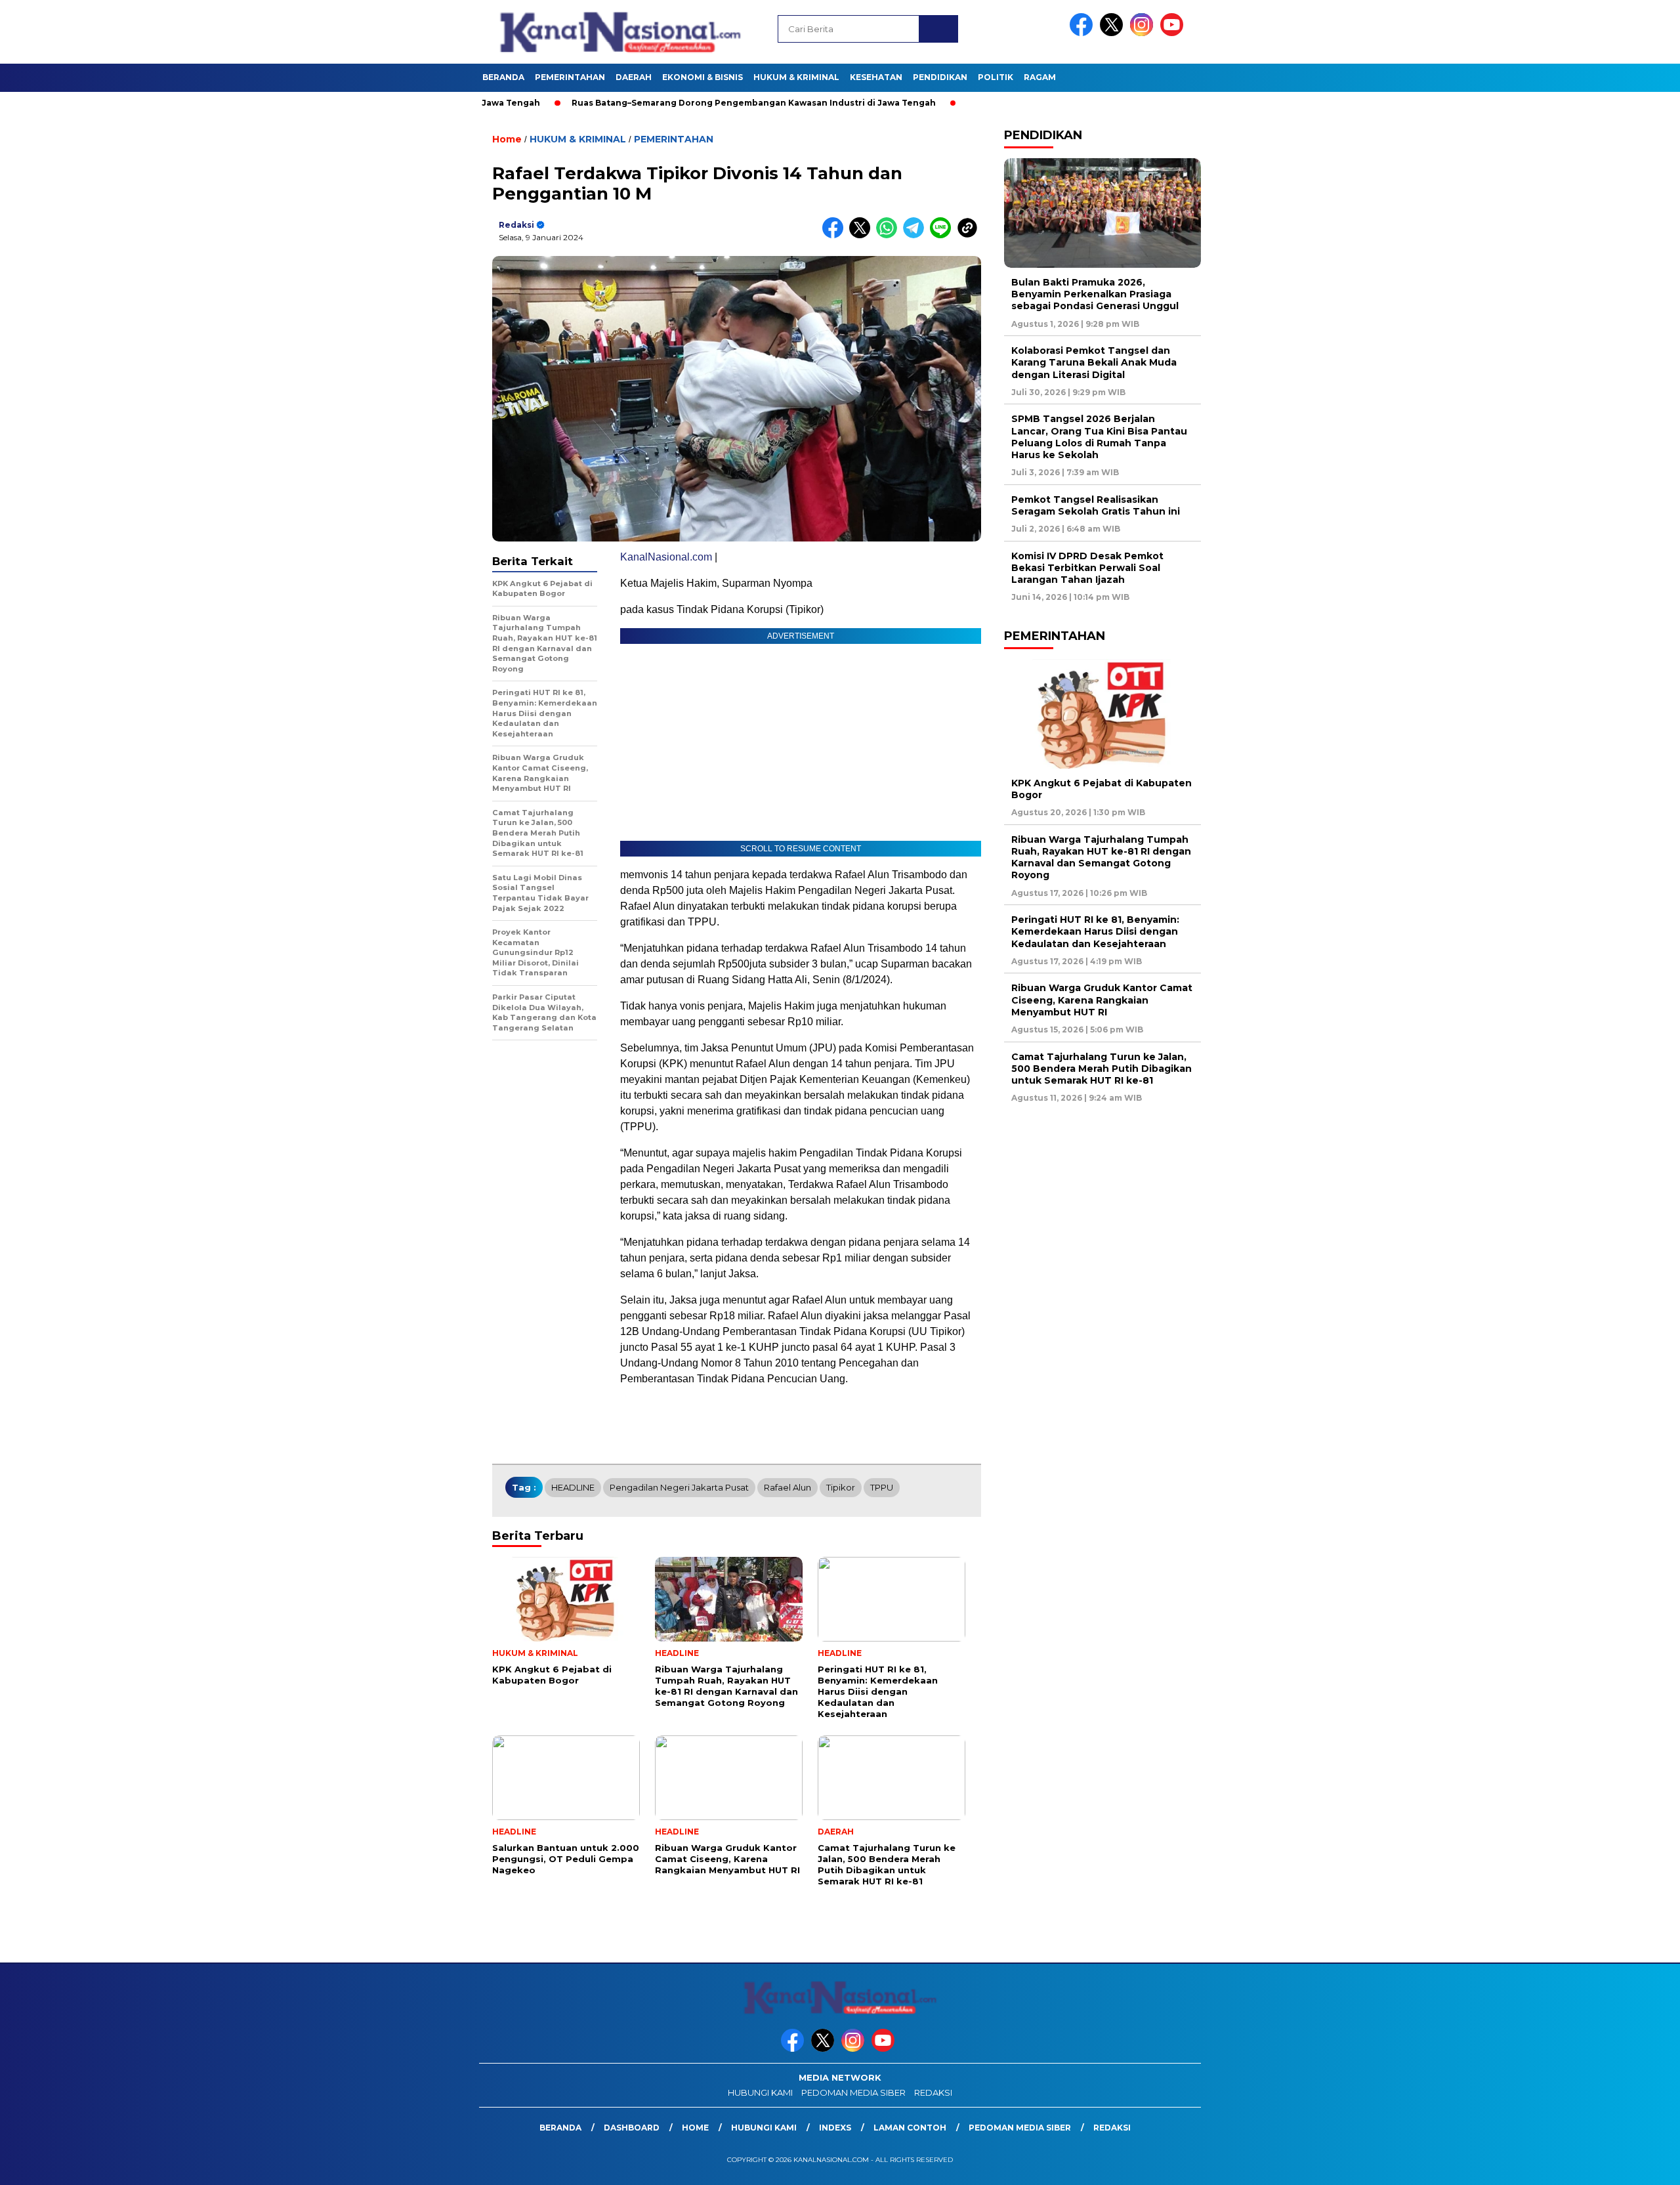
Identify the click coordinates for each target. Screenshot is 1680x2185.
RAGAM (1040, 77)
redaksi (516, 225)
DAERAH (634, 77)
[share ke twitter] (863, 235)
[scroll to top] (1619, 2165)
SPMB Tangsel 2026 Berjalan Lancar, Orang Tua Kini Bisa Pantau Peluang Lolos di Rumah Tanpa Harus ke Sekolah (1099, 437)
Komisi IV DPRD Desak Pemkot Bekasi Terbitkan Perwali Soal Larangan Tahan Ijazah (1087, 568)
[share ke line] (943, 235)
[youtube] (1174, 33)
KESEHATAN (876, 77)
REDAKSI (933, 2092)
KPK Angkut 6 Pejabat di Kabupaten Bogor (1102, 789)
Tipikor (841, 1487)
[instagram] (1144, 33)
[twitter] (1114, 33)
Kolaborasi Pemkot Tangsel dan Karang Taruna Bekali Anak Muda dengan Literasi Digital (1094, 362)
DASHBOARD (632, 2128)
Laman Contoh (910, 2128)
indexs (835, 2128)
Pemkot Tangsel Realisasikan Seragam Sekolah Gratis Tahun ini (1096, 505)
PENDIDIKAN (940, 77)
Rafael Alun (787, 1487)
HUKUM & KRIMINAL (796, 77)
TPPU (882, 1487)
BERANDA (503, 77)
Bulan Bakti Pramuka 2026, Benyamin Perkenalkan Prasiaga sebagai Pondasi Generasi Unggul (1095, 294)
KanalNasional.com (666, 557)
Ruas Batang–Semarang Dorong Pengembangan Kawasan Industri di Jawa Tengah (677, 103)
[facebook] (1083, 33)
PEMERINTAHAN (570, 77)
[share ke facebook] (836, 235)
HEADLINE (573, 1487)
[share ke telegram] (916, 235)
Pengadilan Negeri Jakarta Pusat (679, 1487)
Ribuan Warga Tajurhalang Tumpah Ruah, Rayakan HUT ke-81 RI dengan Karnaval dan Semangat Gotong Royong (1101, 858)
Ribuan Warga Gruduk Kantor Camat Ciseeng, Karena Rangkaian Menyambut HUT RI (1102, 1000)
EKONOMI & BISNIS (703, 77)
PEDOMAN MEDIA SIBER (853, 2092)
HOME (695, 2128)
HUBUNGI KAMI (760, 2092)
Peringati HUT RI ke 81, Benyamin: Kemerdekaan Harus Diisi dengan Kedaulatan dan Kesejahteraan (1095, 931)
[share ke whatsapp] (890, 235)
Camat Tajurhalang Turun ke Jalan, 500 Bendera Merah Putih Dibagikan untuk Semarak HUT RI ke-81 (1102, 1069)
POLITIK (996, 77)
